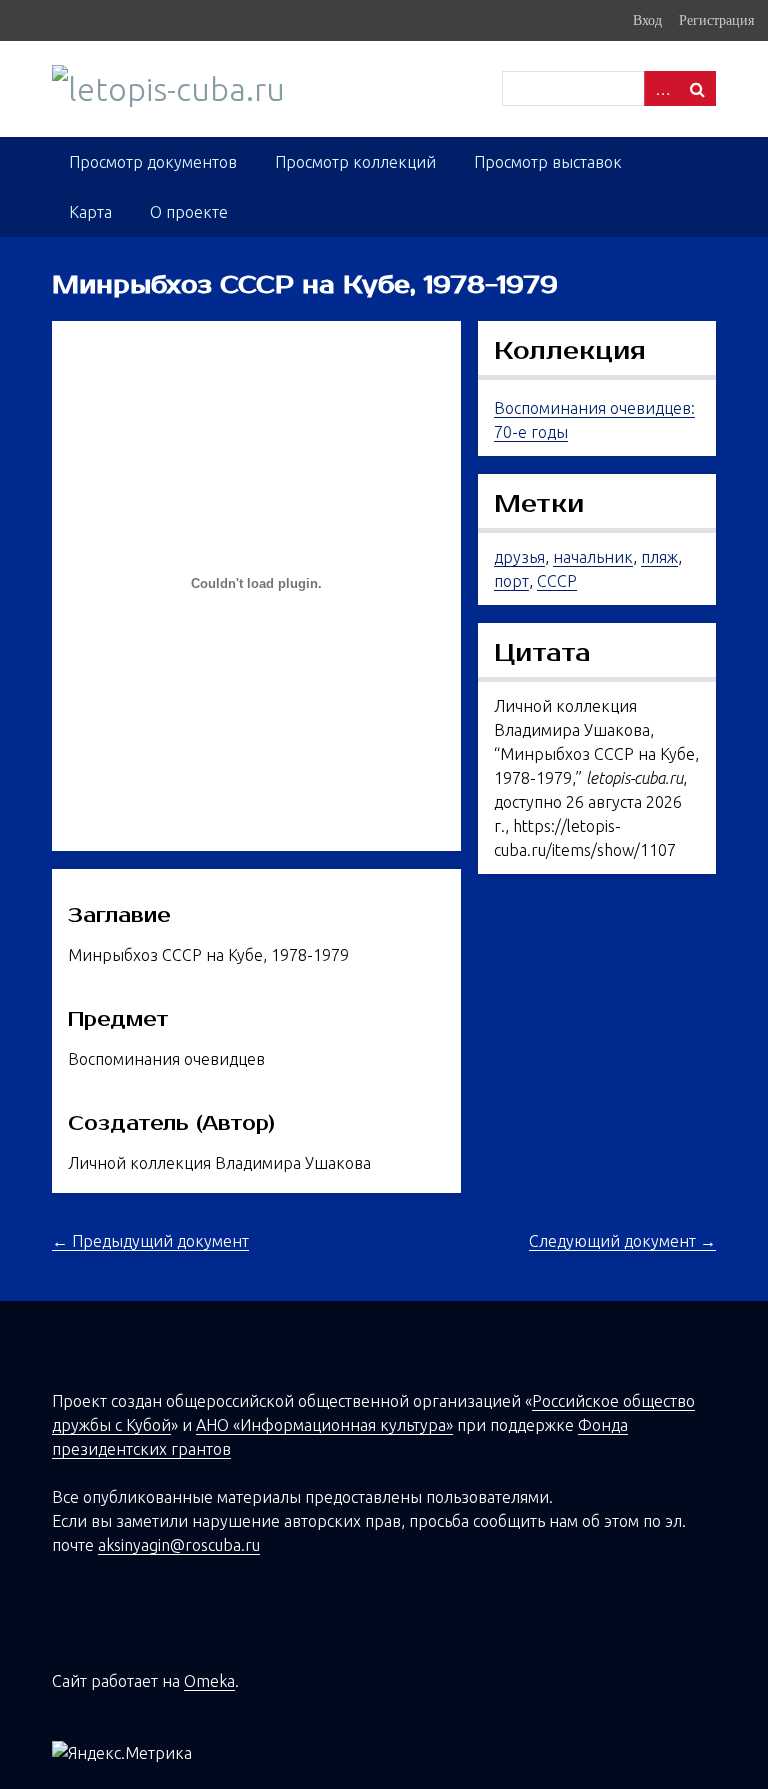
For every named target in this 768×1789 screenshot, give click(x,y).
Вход (647, 20)
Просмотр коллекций (355, 162)
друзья (519, 557)
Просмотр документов (153, 162)
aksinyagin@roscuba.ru (179, 1545)
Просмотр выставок (548, 162)
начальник (593, 557)
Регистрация (716, 20)
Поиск (698, 88)
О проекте (189, 212)
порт (511, 581)
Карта (90, 212)
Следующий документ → (622, 1241)
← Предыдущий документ (150, 1241)
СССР (557, 581)
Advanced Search (662, 88)
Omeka (209, 1681)
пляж (659, 557)
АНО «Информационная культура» (324, 1425)
